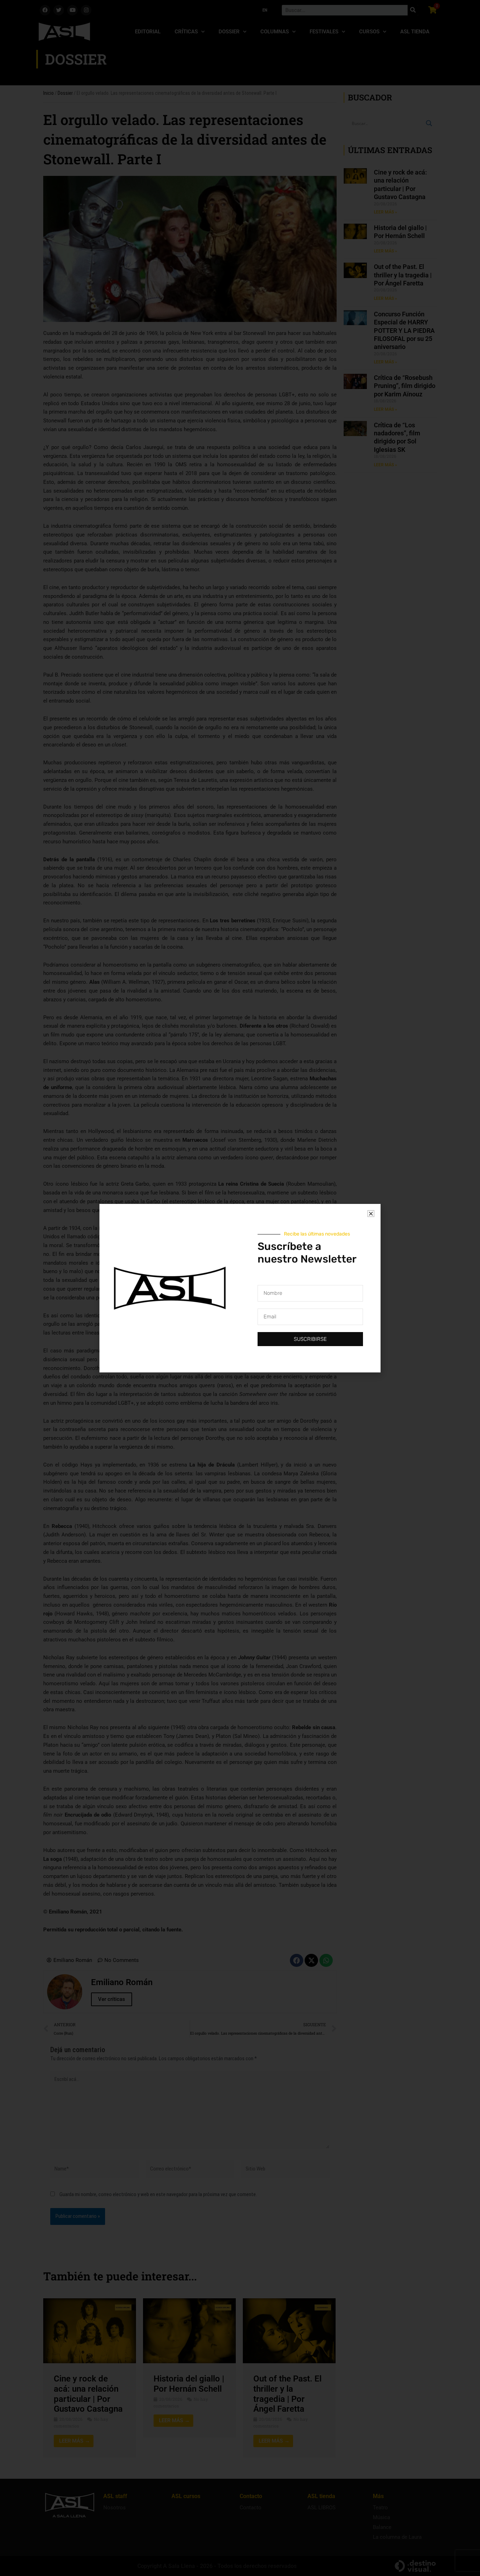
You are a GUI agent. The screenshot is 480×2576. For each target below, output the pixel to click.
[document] (240, 1288)
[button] (371, 1214)
